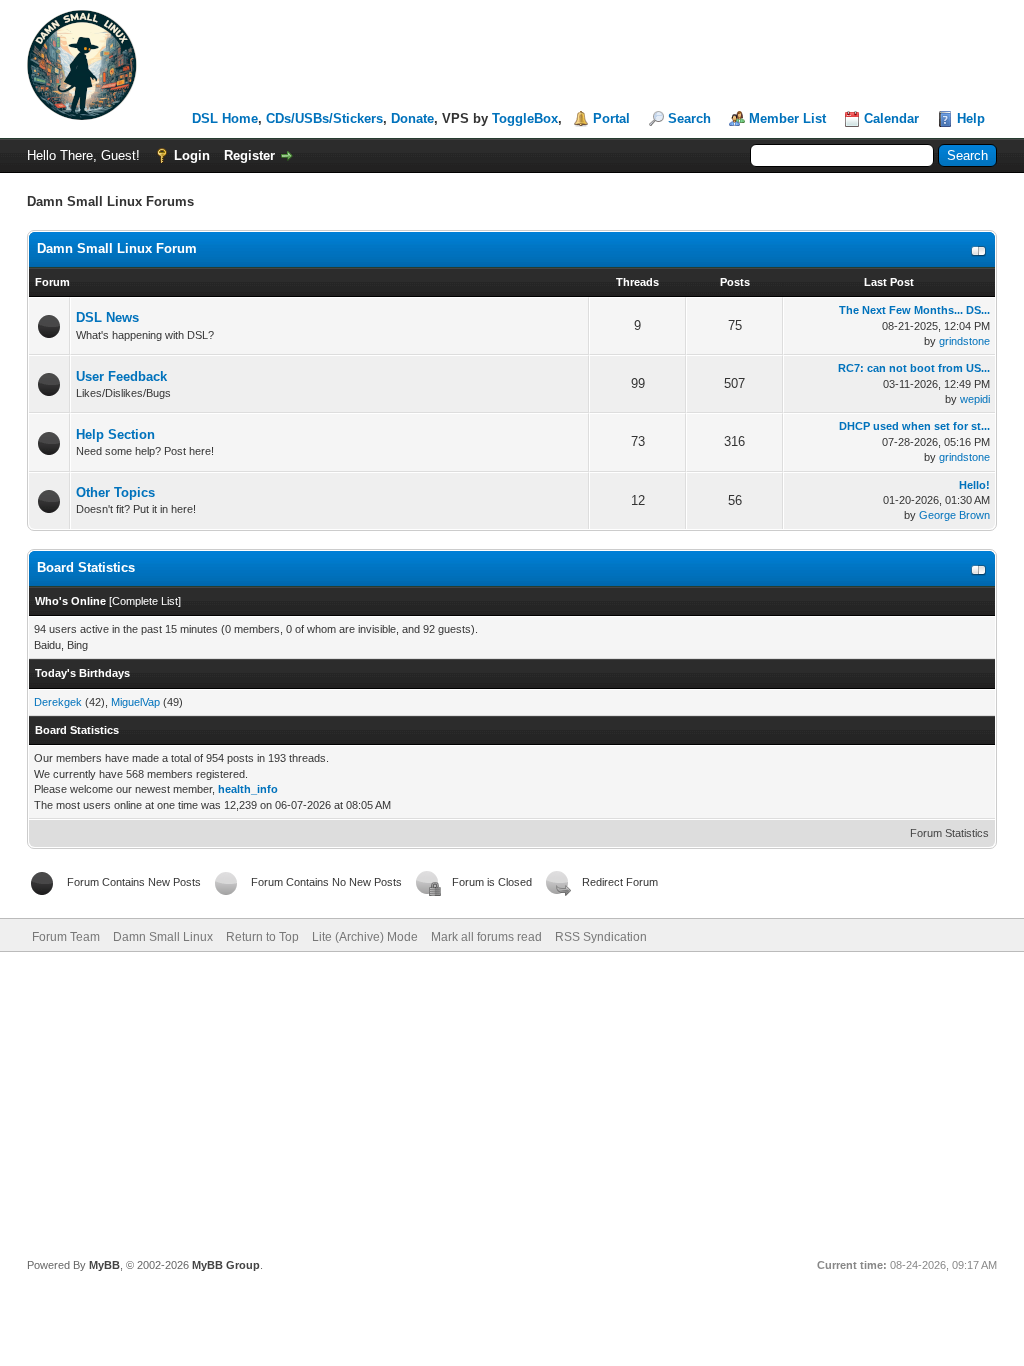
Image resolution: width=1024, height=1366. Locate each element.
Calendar (891, 118)
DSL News (107, 317)
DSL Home (225, 118)
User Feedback (121, 376)
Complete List (145, 601)
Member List (787, 118)
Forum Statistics (949, 833)
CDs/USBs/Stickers (324, 118)
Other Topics (115, 492)
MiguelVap (135, 702)
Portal (611, 118)
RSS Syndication (601, 937)
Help (971, 118)
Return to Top (262, 937)
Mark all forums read (486, 937)
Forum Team (66, 937)
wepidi (975, 399)
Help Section (115, 434)
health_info (248, 789)
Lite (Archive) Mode (365, 937)
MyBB (104, 1265)
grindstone (964, 341)
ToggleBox (525, 118)
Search (689, 118)
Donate (412, 118)
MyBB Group (226, 1265)
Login (192, 155)
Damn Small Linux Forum (117, 248)
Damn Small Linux (163, 937)
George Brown (954, 515)
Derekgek (58, 702)
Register (249, 155)
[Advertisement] (512, 1102)
